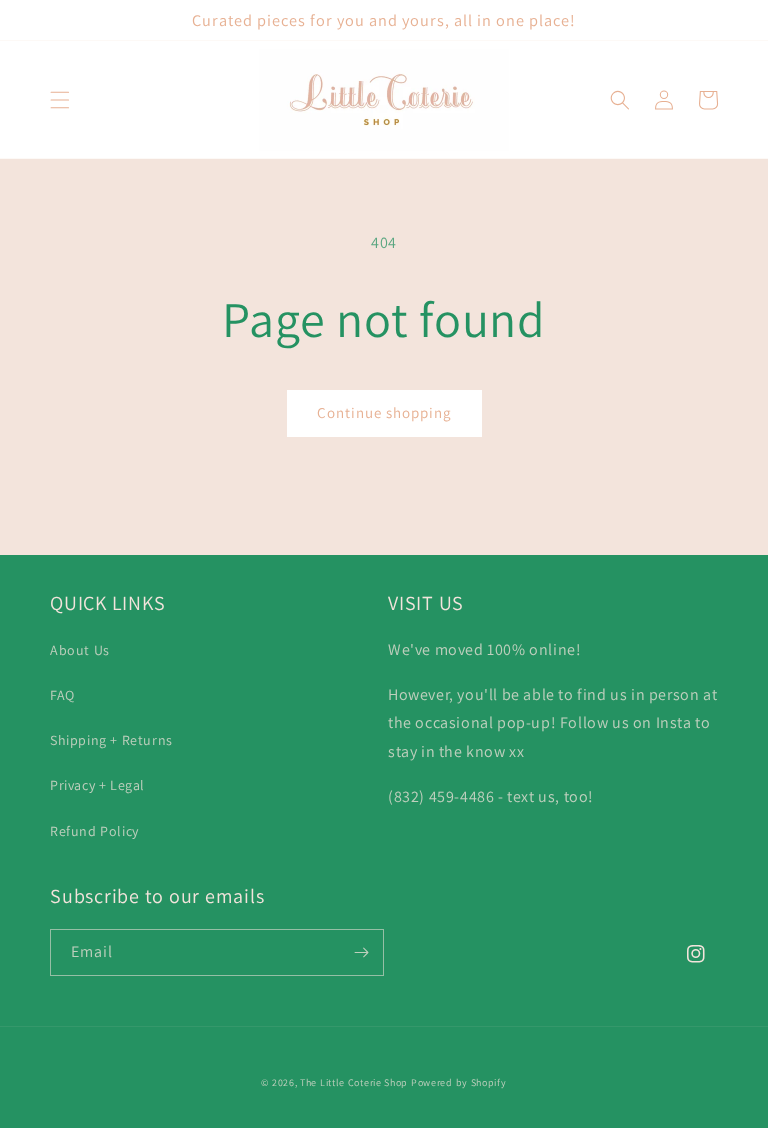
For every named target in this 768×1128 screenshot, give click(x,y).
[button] (60, 100)
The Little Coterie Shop (354, 1082)
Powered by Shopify (459, 1082)
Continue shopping (384, 412)
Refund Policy (94, 831)
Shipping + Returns (111, 740)
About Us (80, 650)
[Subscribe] (361, 952)
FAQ (62, 695)
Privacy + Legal (97, 785)
